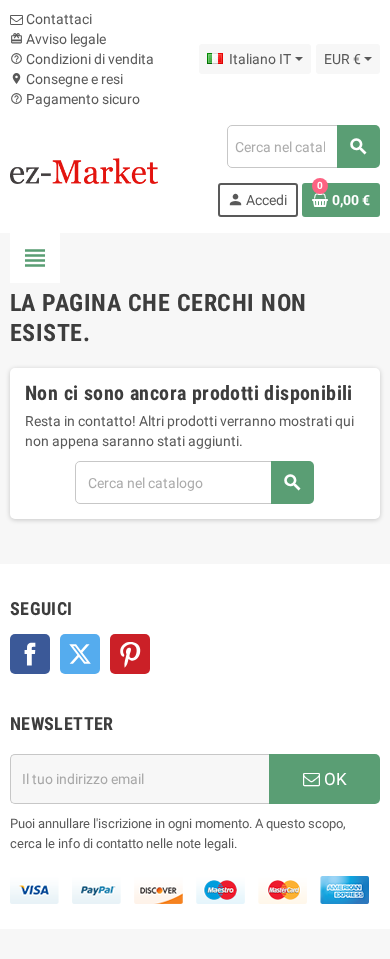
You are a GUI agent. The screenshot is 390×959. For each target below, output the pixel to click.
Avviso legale (58, 39)
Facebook (30, 654)
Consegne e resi (66, 79)
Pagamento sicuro (75, 99)
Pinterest (130, 654)
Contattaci (57, 19)
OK (333, 779)
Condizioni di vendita (82, 59)
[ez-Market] (84, 170)
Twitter (80, 654)
